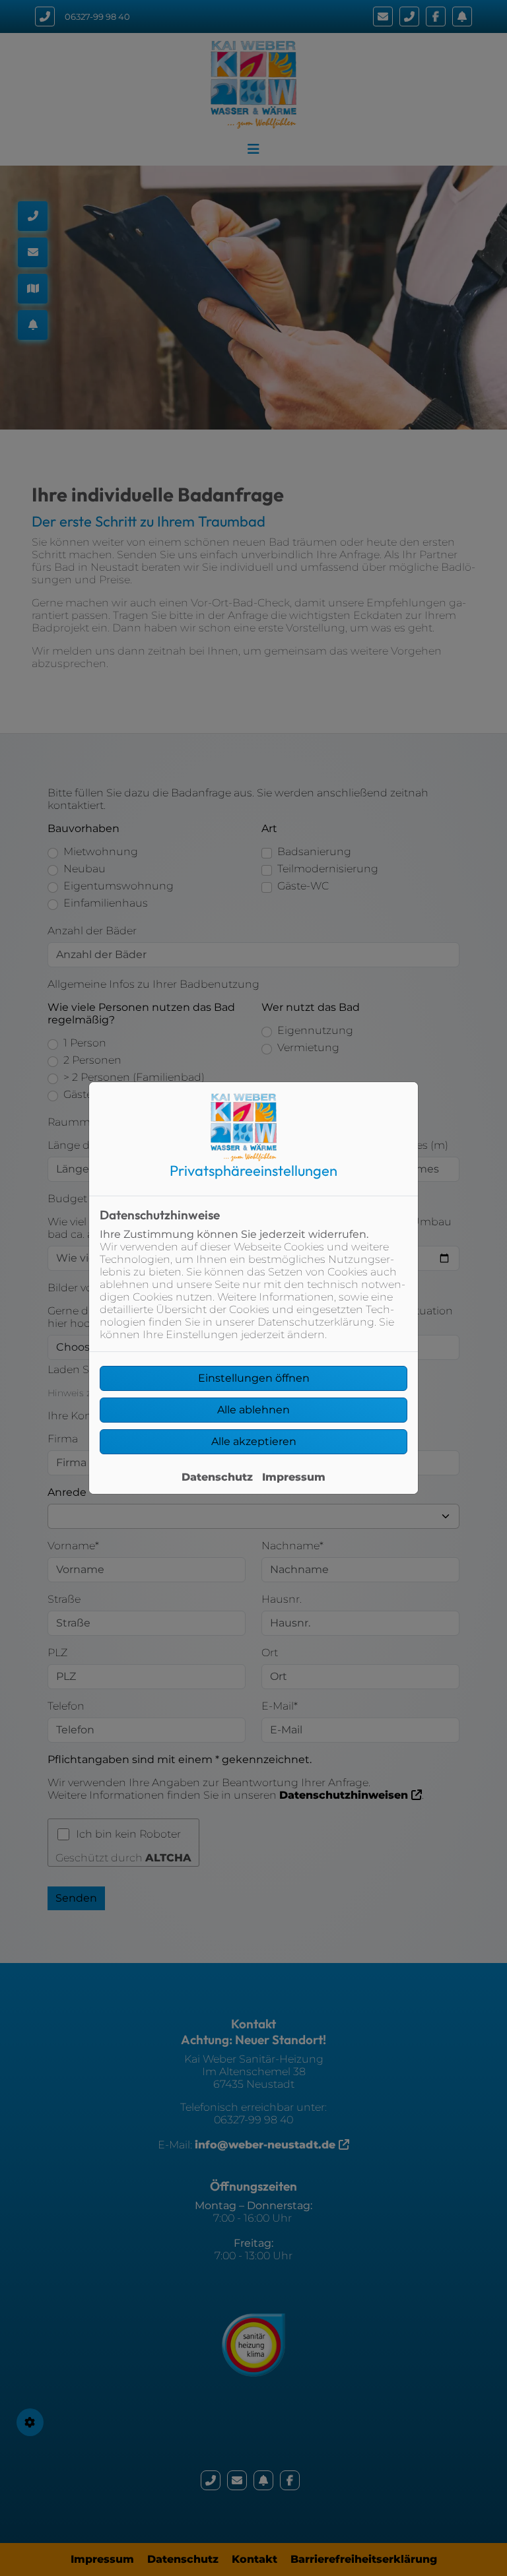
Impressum (294, 1477)
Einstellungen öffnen (254, 1378)
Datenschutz (217, 1477)
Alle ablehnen (253, 1410)
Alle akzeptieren (254, 1441)
